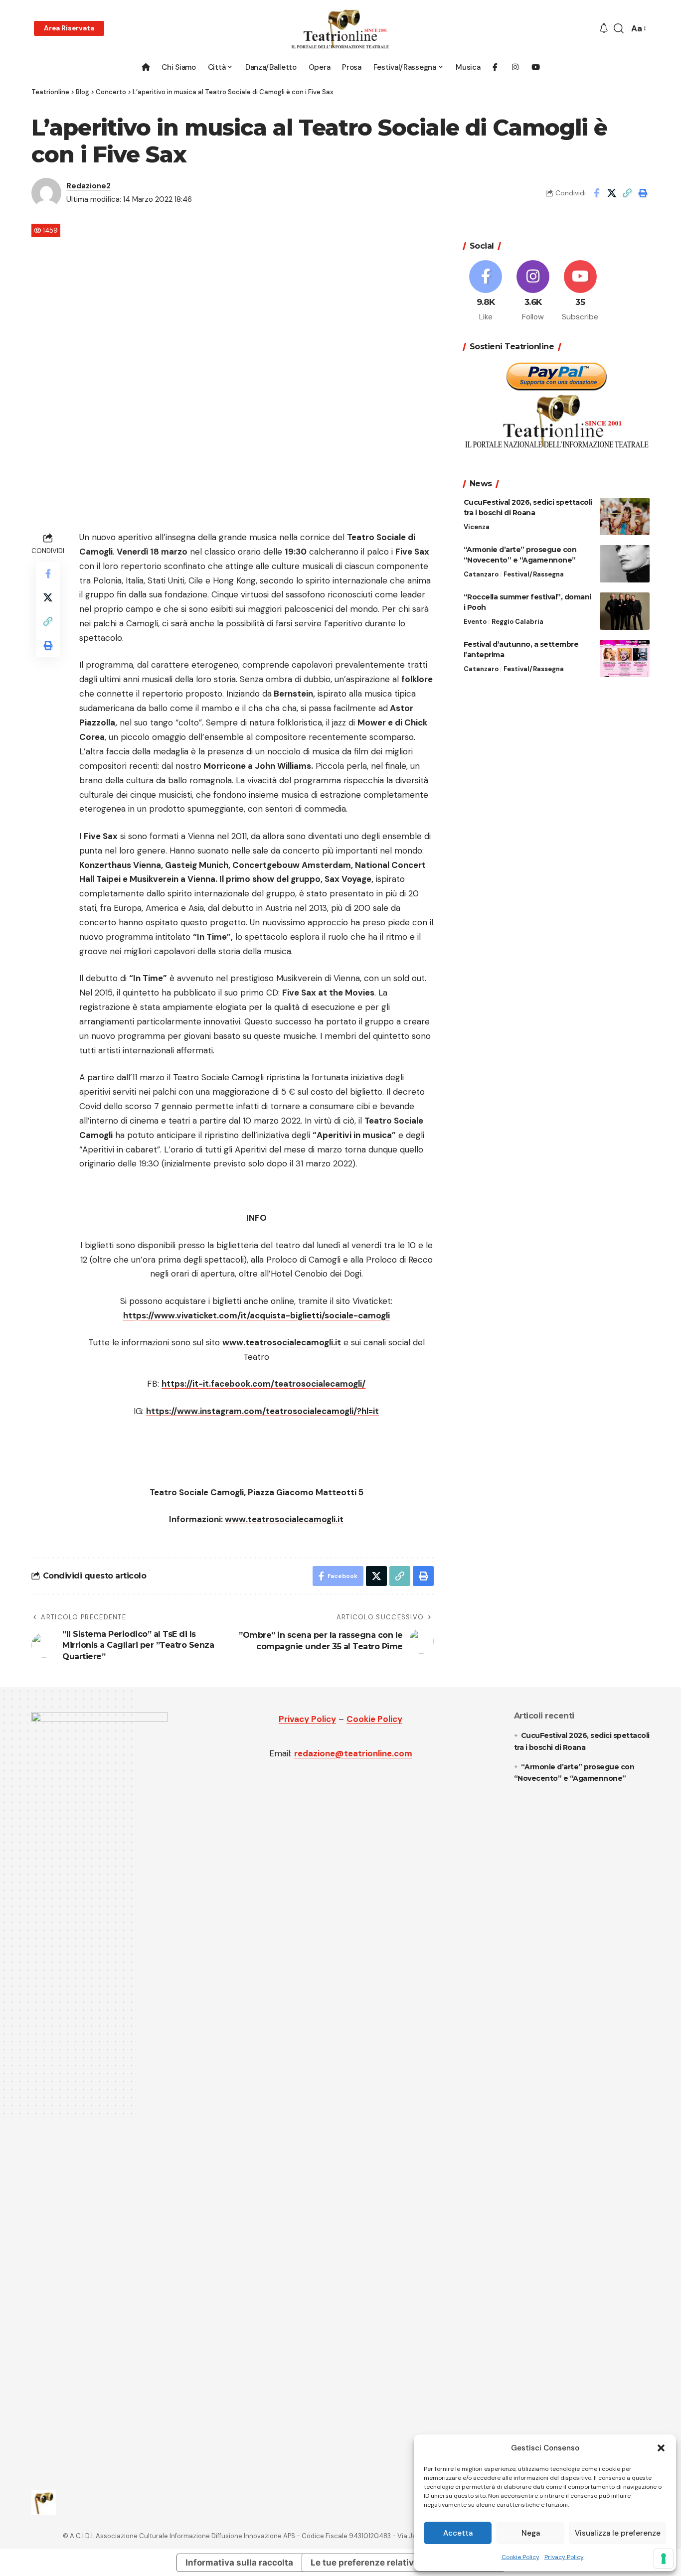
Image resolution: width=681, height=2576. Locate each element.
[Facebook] (486, 291)
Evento (475, 622)
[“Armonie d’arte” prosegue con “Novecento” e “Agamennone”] (625, 564)
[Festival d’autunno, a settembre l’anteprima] (625, 658)
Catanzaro (481, 575)
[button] (661, 2448)
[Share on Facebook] (596, 193)
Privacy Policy (564, 2557)
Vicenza (477, 527)
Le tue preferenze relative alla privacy (390, 2563)
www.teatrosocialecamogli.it (282, 1342)
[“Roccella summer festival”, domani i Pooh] (625, 611)
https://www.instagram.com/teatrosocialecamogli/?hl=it (262, 1411)
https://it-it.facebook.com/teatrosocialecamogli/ (263, 1384)
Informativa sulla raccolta (239, 2563)
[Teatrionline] (340, 29)
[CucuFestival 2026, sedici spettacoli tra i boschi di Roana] (625, 516)
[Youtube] (580, 291)
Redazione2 (88, 186)
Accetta (458, 2533)
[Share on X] (612, 193)
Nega (531, 2533)
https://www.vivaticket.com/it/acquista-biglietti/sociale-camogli (256, 1315)
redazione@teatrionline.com (353, 1753)
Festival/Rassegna (534, 575)
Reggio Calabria (517, 622)
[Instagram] (533, 291)
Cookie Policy (520, 2557)
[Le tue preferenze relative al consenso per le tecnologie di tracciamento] (664, 2559)
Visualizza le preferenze (618, 2533)
